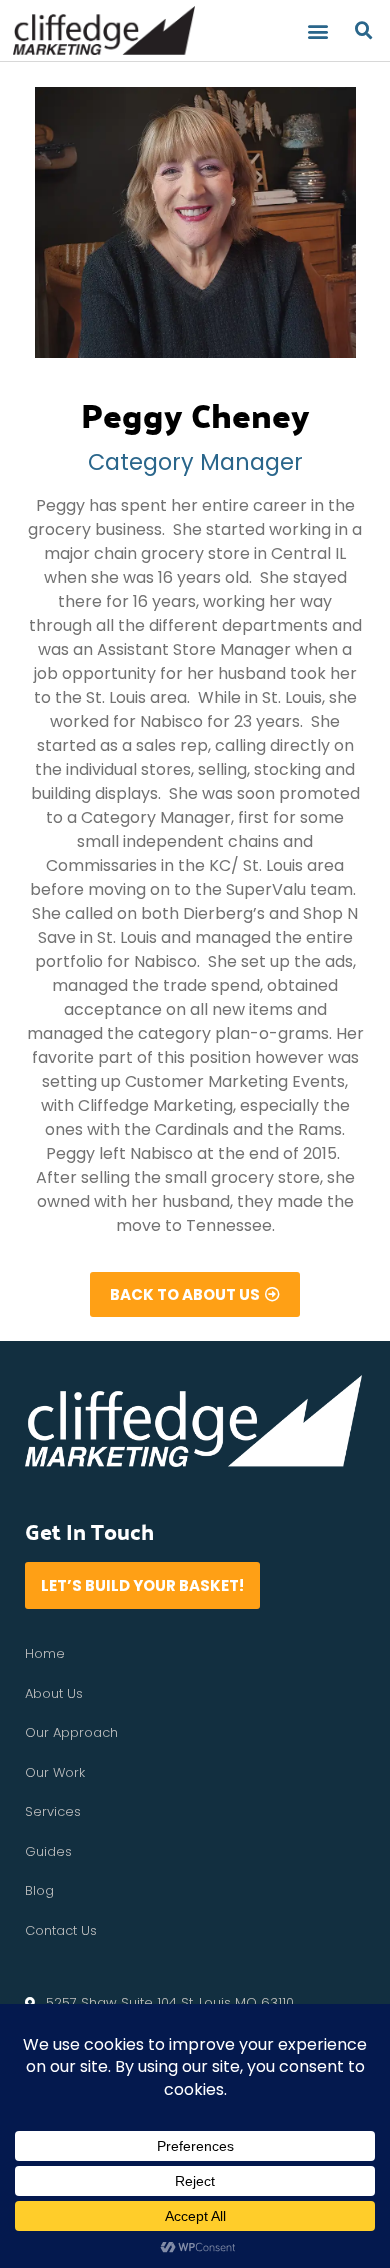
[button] (318, 30)
